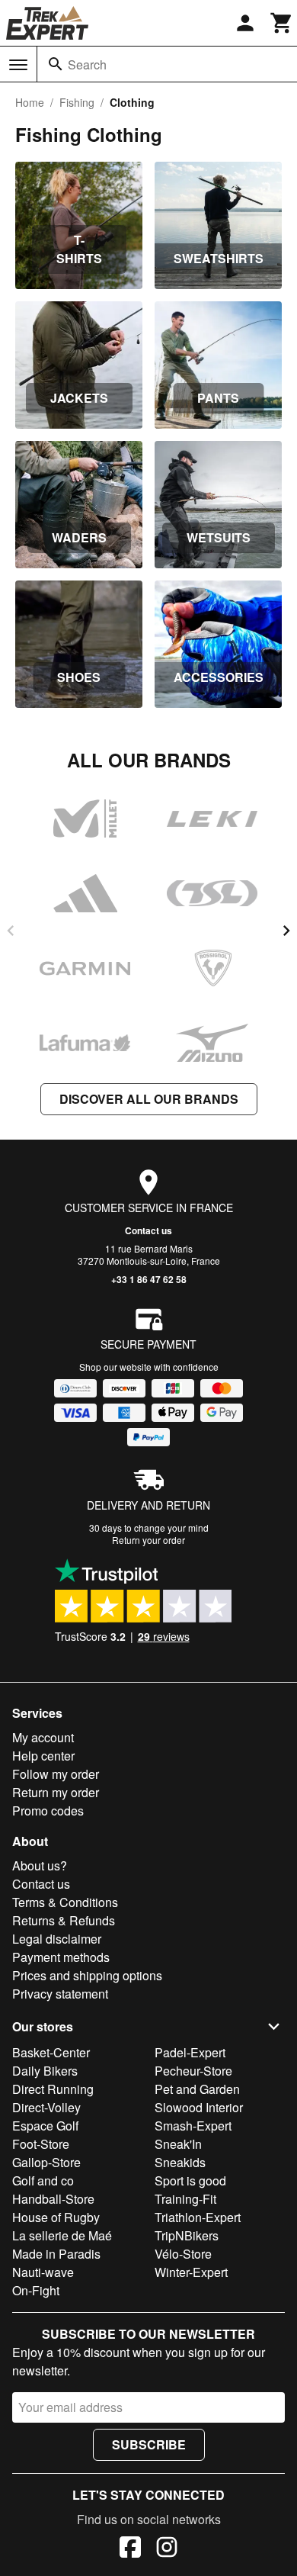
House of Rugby (56, 2217)
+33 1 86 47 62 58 (149, 1279)
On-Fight (36, 2290)
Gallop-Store (46, 2162)
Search (87, 64)
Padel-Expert (190, 2052)
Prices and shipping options (87, 1975)
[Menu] (18, 65)
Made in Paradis (56, 2254)
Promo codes (48, 1811)
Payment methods (61, 1957)
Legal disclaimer (57, 1939)
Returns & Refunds (64, 1920)
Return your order (148, 1540)
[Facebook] (130, 2549)
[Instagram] (167, 2549)
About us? (40, 1865)
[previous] (11, 931)
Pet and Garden (197, 2089)
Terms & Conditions (65, 1902)
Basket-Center (51, 2052)
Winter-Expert (191, 2272)
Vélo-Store (183, 2254)
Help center (43, 1756)
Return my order (56, 1792)
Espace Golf (45, 2126)
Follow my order (56, 1774)
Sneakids (180, 2162)
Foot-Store (41, 2144)
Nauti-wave (43, 2272)
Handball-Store (53, 2199)
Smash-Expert (193, 2126)
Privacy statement (60, 1994)
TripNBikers (187, 2235)
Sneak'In (178, 2144)
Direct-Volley (46, 2107)
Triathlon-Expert (198, 2217)
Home (30, 102)
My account (43, 1737)
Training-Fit (185, 2199)
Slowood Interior (199, 2107)
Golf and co (43, 2180)
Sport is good (190, 2180)
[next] (286, 931)
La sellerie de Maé (62, 2235)
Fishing (77, 102)
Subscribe (149, 2444)
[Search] (56, 64)
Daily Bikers (45, 2071)
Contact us (148, 1230)
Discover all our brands (149, 1099)
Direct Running (53, 2089)
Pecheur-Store (193, 2071)
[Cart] (282, 23)
